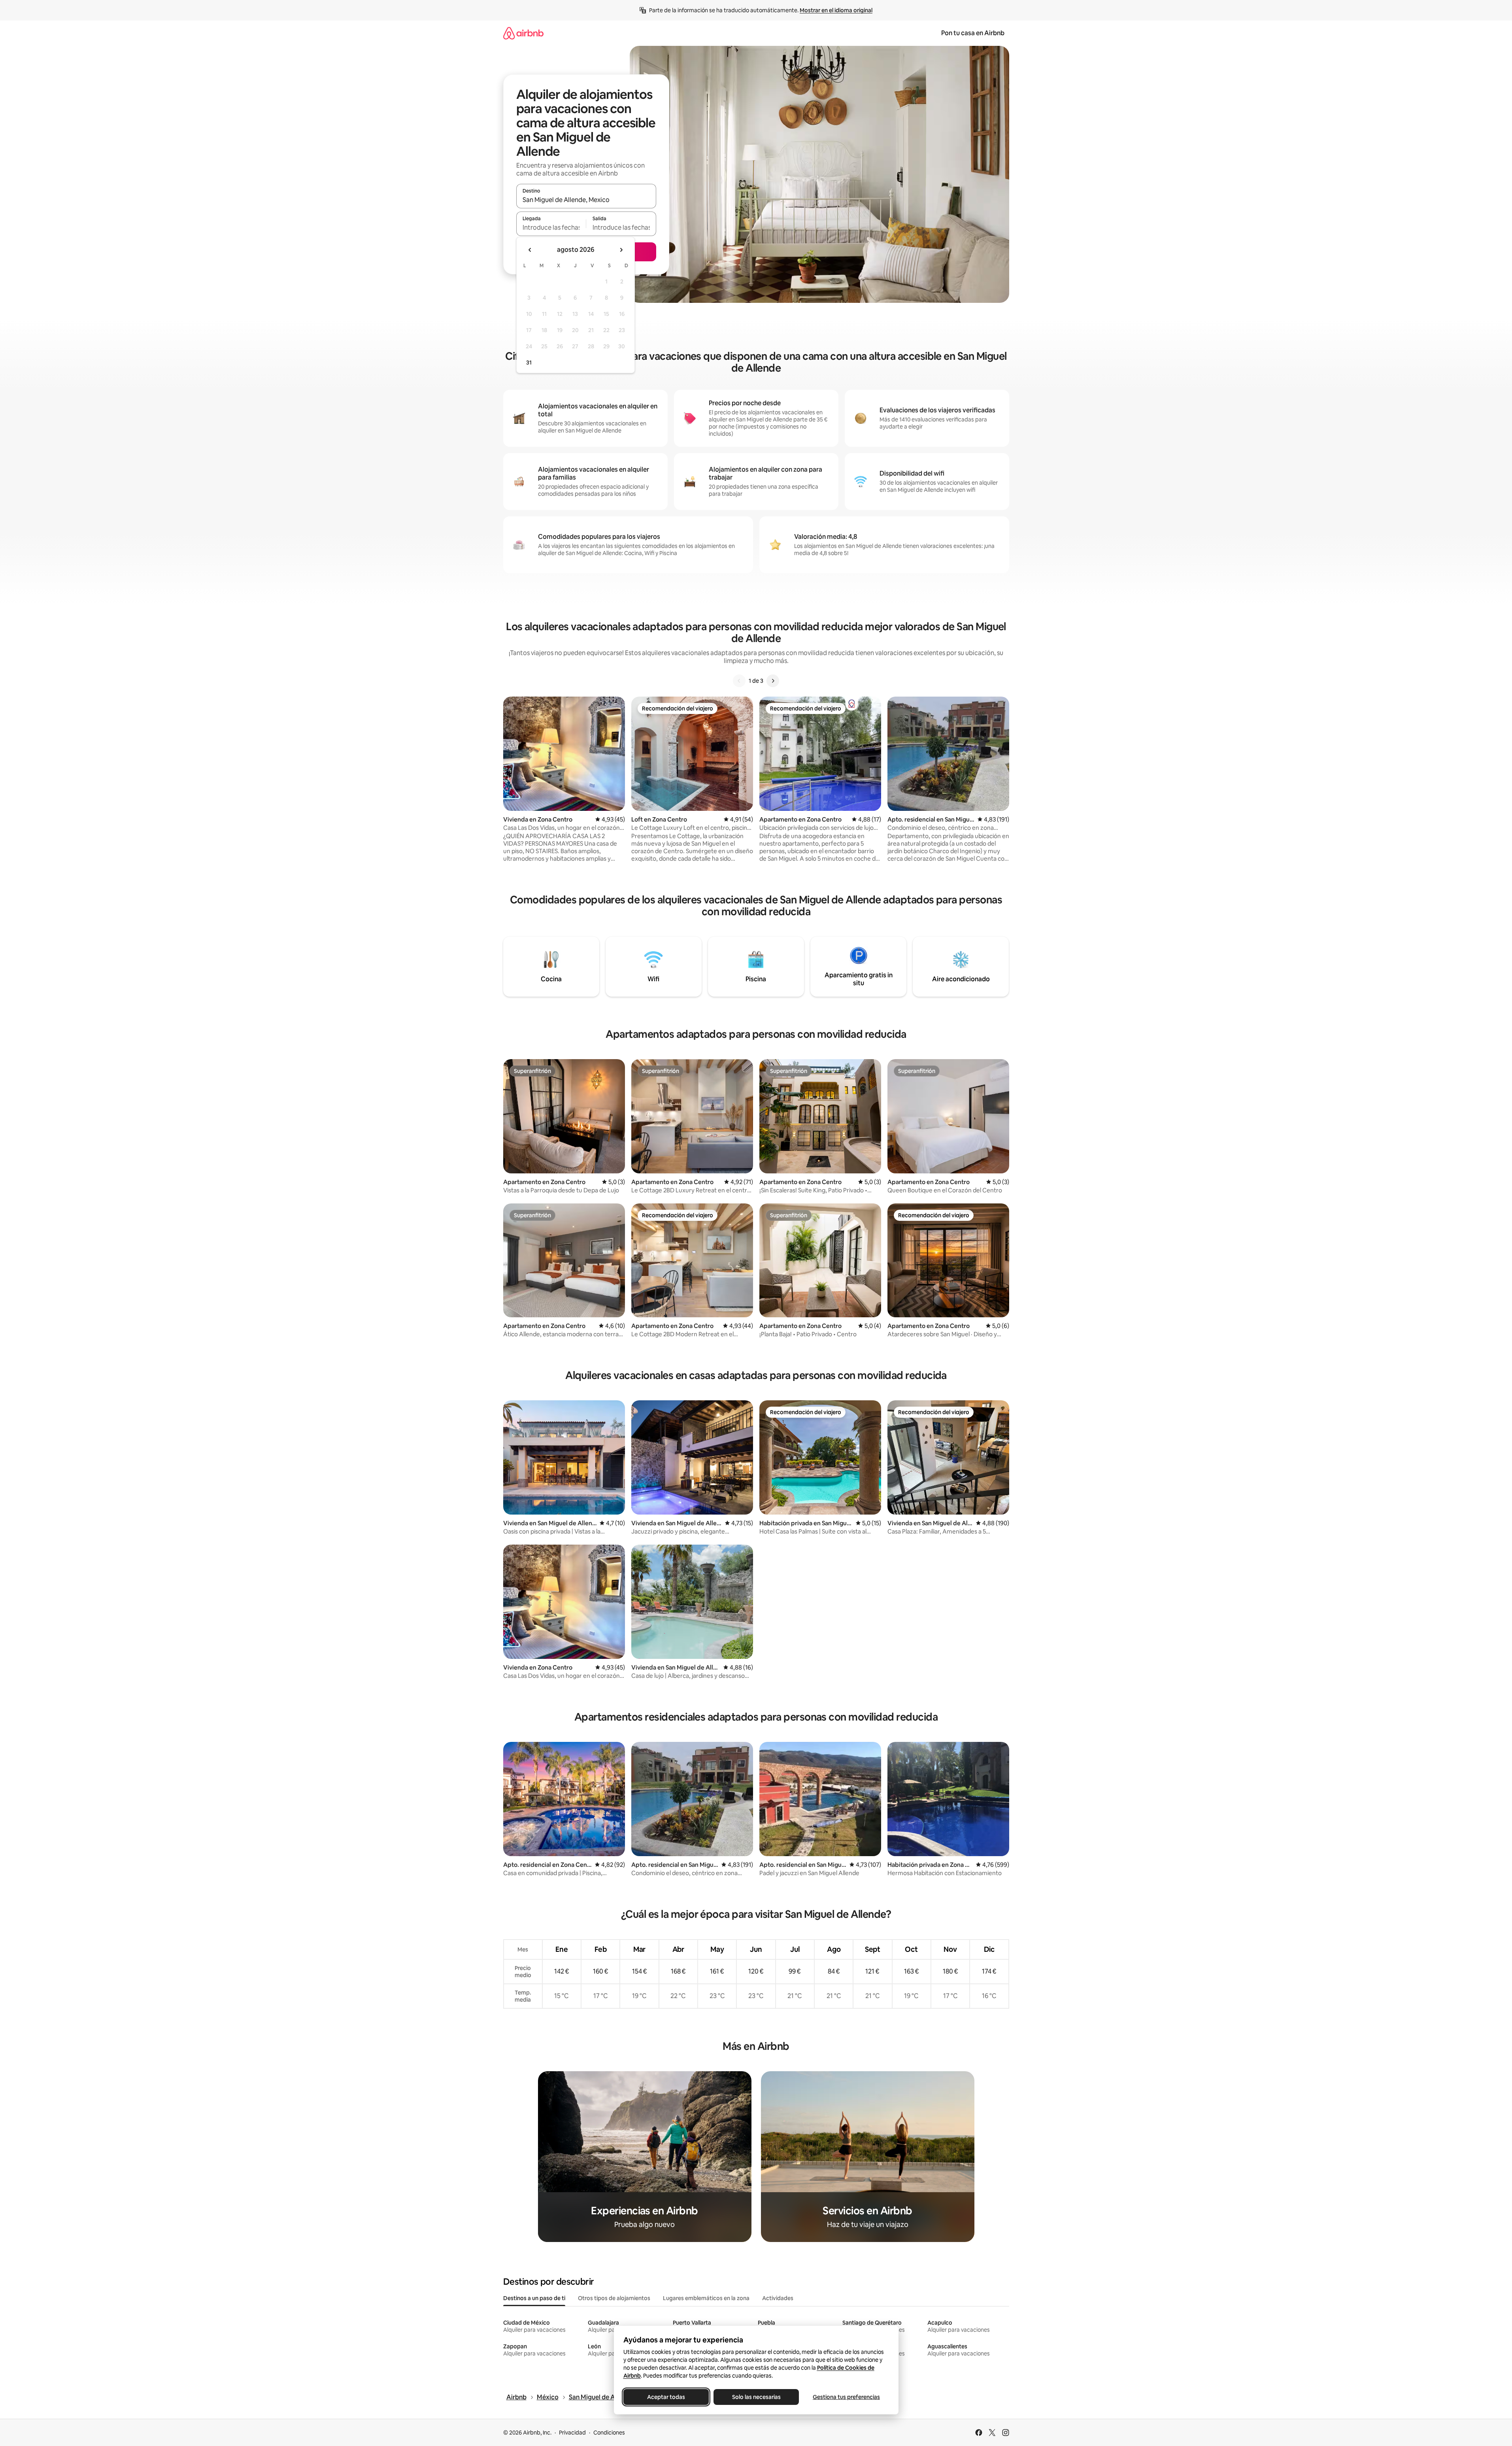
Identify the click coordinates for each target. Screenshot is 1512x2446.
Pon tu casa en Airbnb (973, 33)
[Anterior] (739, 681)
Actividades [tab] (778, 2298)
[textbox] (551, 227)
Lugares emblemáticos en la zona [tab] (706, 2298)
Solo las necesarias (756, 2397)
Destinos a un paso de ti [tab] (534, 2298)
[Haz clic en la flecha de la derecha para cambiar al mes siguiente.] (621, 250)
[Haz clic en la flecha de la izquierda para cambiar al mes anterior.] (530, 250)
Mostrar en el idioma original (836, 10)
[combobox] (586, 200)
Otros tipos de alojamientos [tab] (614, 2298)
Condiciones (609, 2433)
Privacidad (572, 2433)
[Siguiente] (773, 681)
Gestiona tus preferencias (846, 2397)
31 (529, 363)
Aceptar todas (666, 2397)
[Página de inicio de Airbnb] (523, 33)
